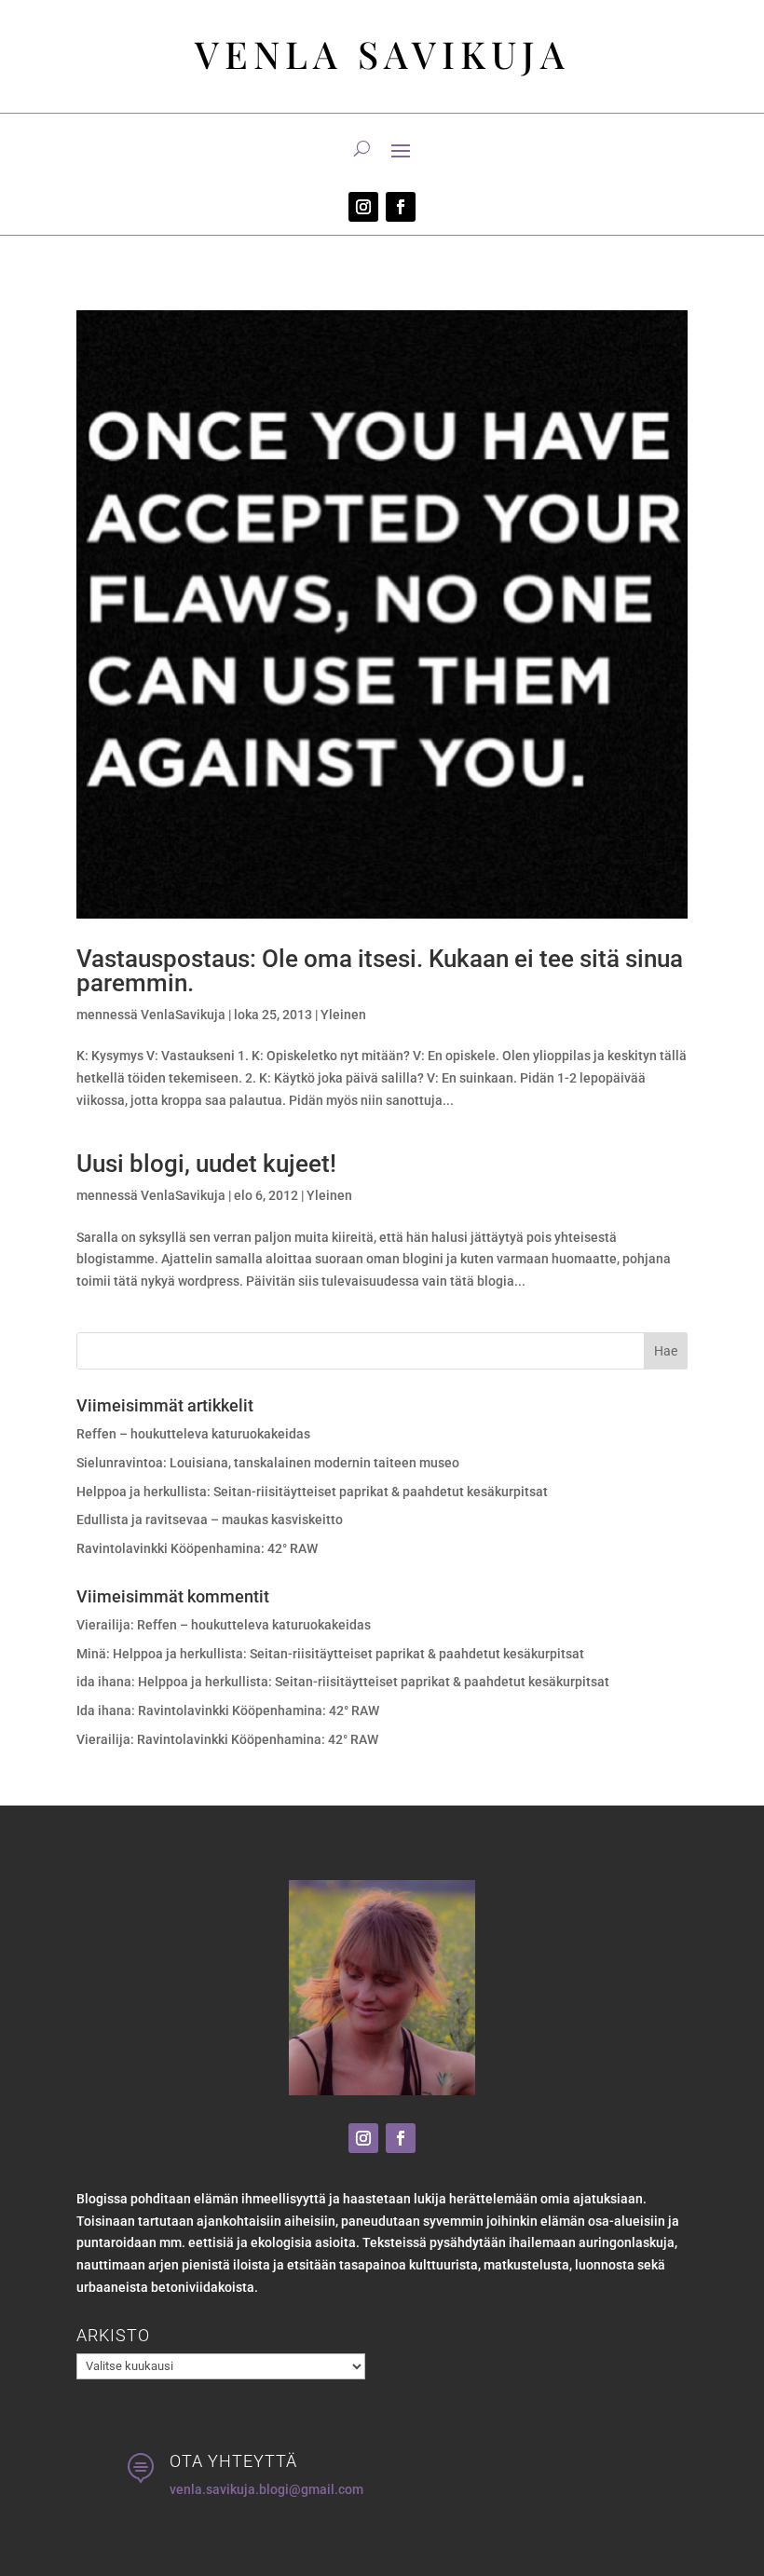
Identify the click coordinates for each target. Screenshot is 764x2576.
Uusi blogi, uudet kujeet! (206, 1164)
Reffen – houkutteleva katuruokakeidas (193, 1434)
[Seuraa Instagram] (363, 207)
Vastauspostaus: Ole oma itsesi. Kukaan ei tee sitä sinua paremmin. (380, 971)
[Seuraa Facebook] (401, 207)
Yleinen (343, 1015)
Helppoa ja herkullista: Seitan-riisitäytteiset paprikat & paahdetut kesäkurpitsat (312, 1492)
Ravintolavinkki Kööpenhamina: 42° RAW (197, 1548)
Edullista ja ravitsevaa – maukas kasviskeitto (210, 1520)
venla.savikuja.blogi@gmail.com (266, 2489)
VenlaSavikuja (183, 1015)
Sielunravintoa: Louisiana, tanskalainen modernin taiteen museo (268, 1463)
